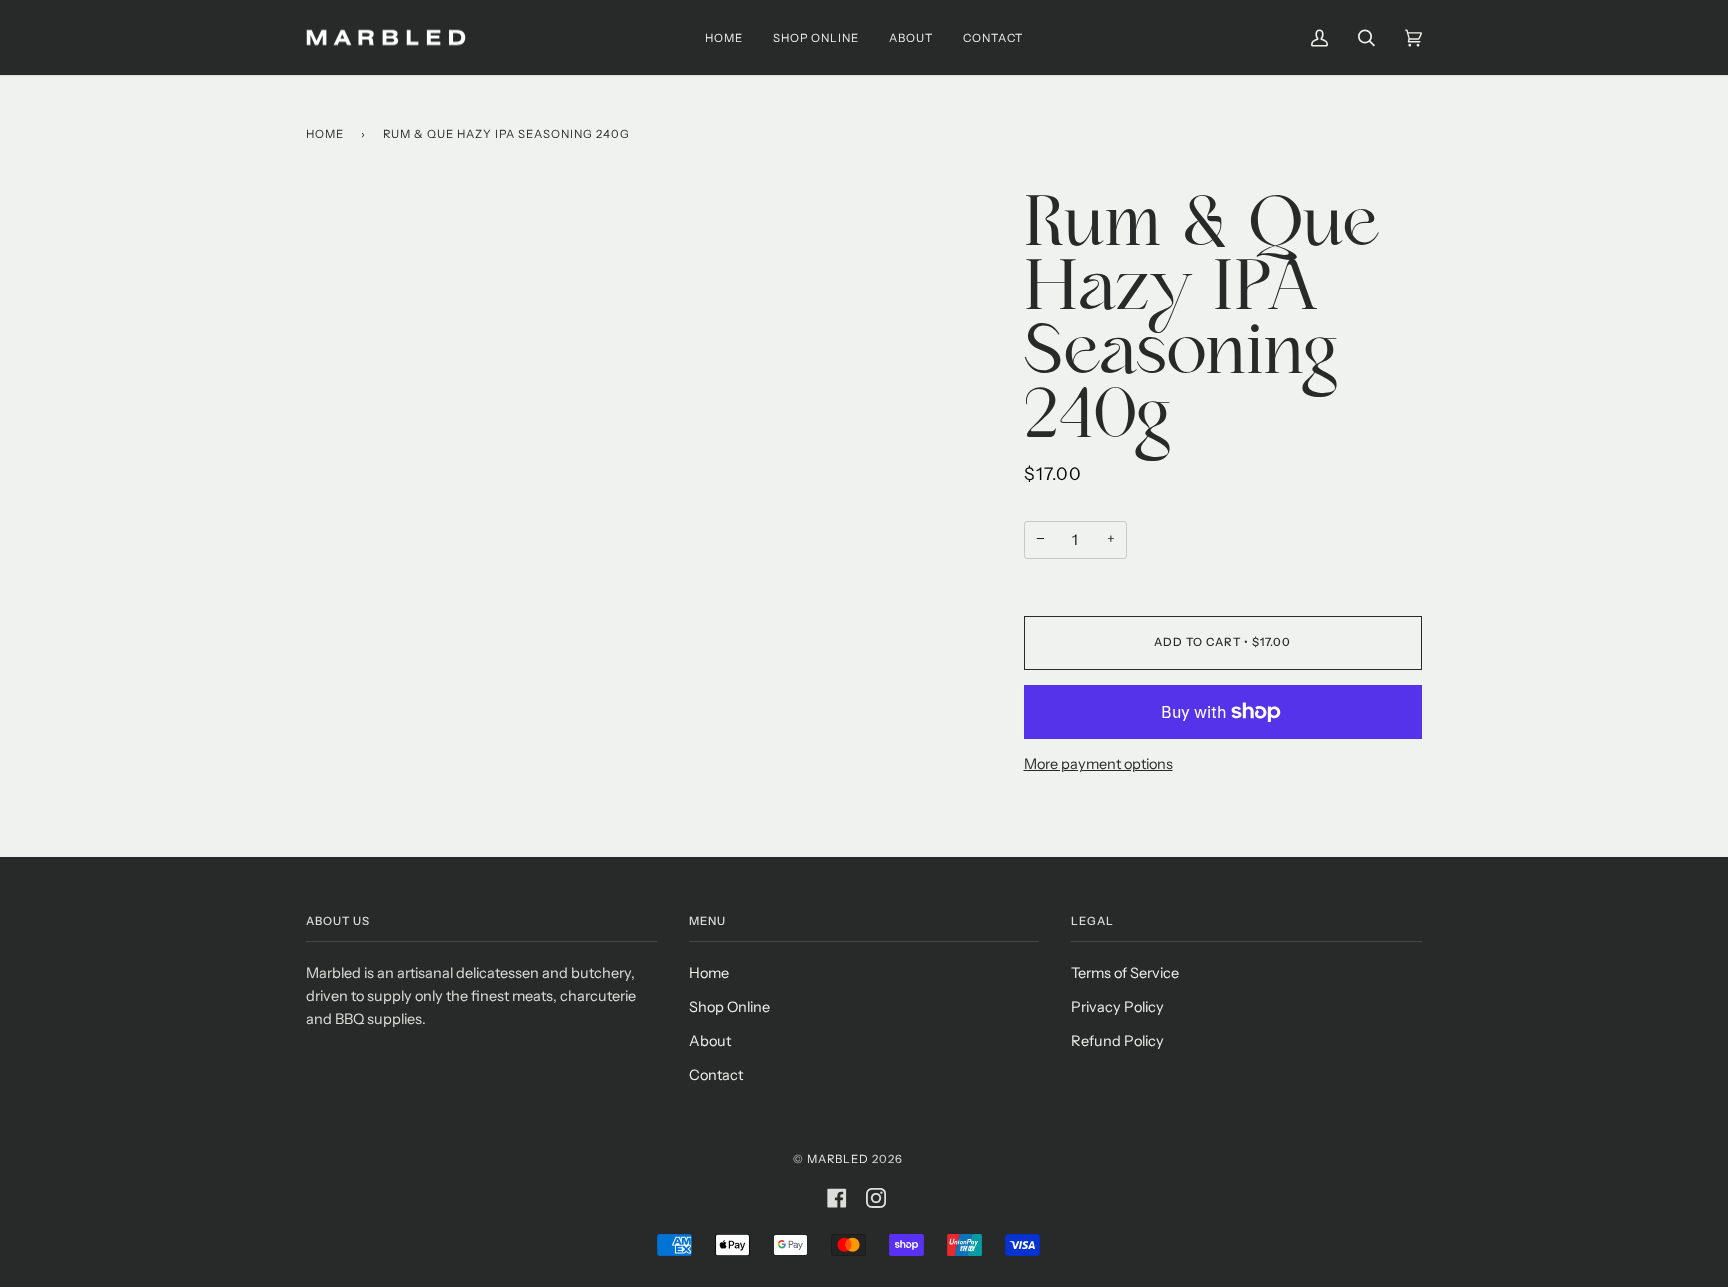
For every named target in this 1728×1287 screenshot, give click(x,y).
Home (325, 134)
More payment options (1098, 764)
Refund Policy (1117, 1041)
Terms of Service (1125, 973)
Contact (716, 1075)
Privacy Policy (1117, 1007)
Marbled (838, 1159)
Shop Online (729, 1007)
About (710, 1041)
